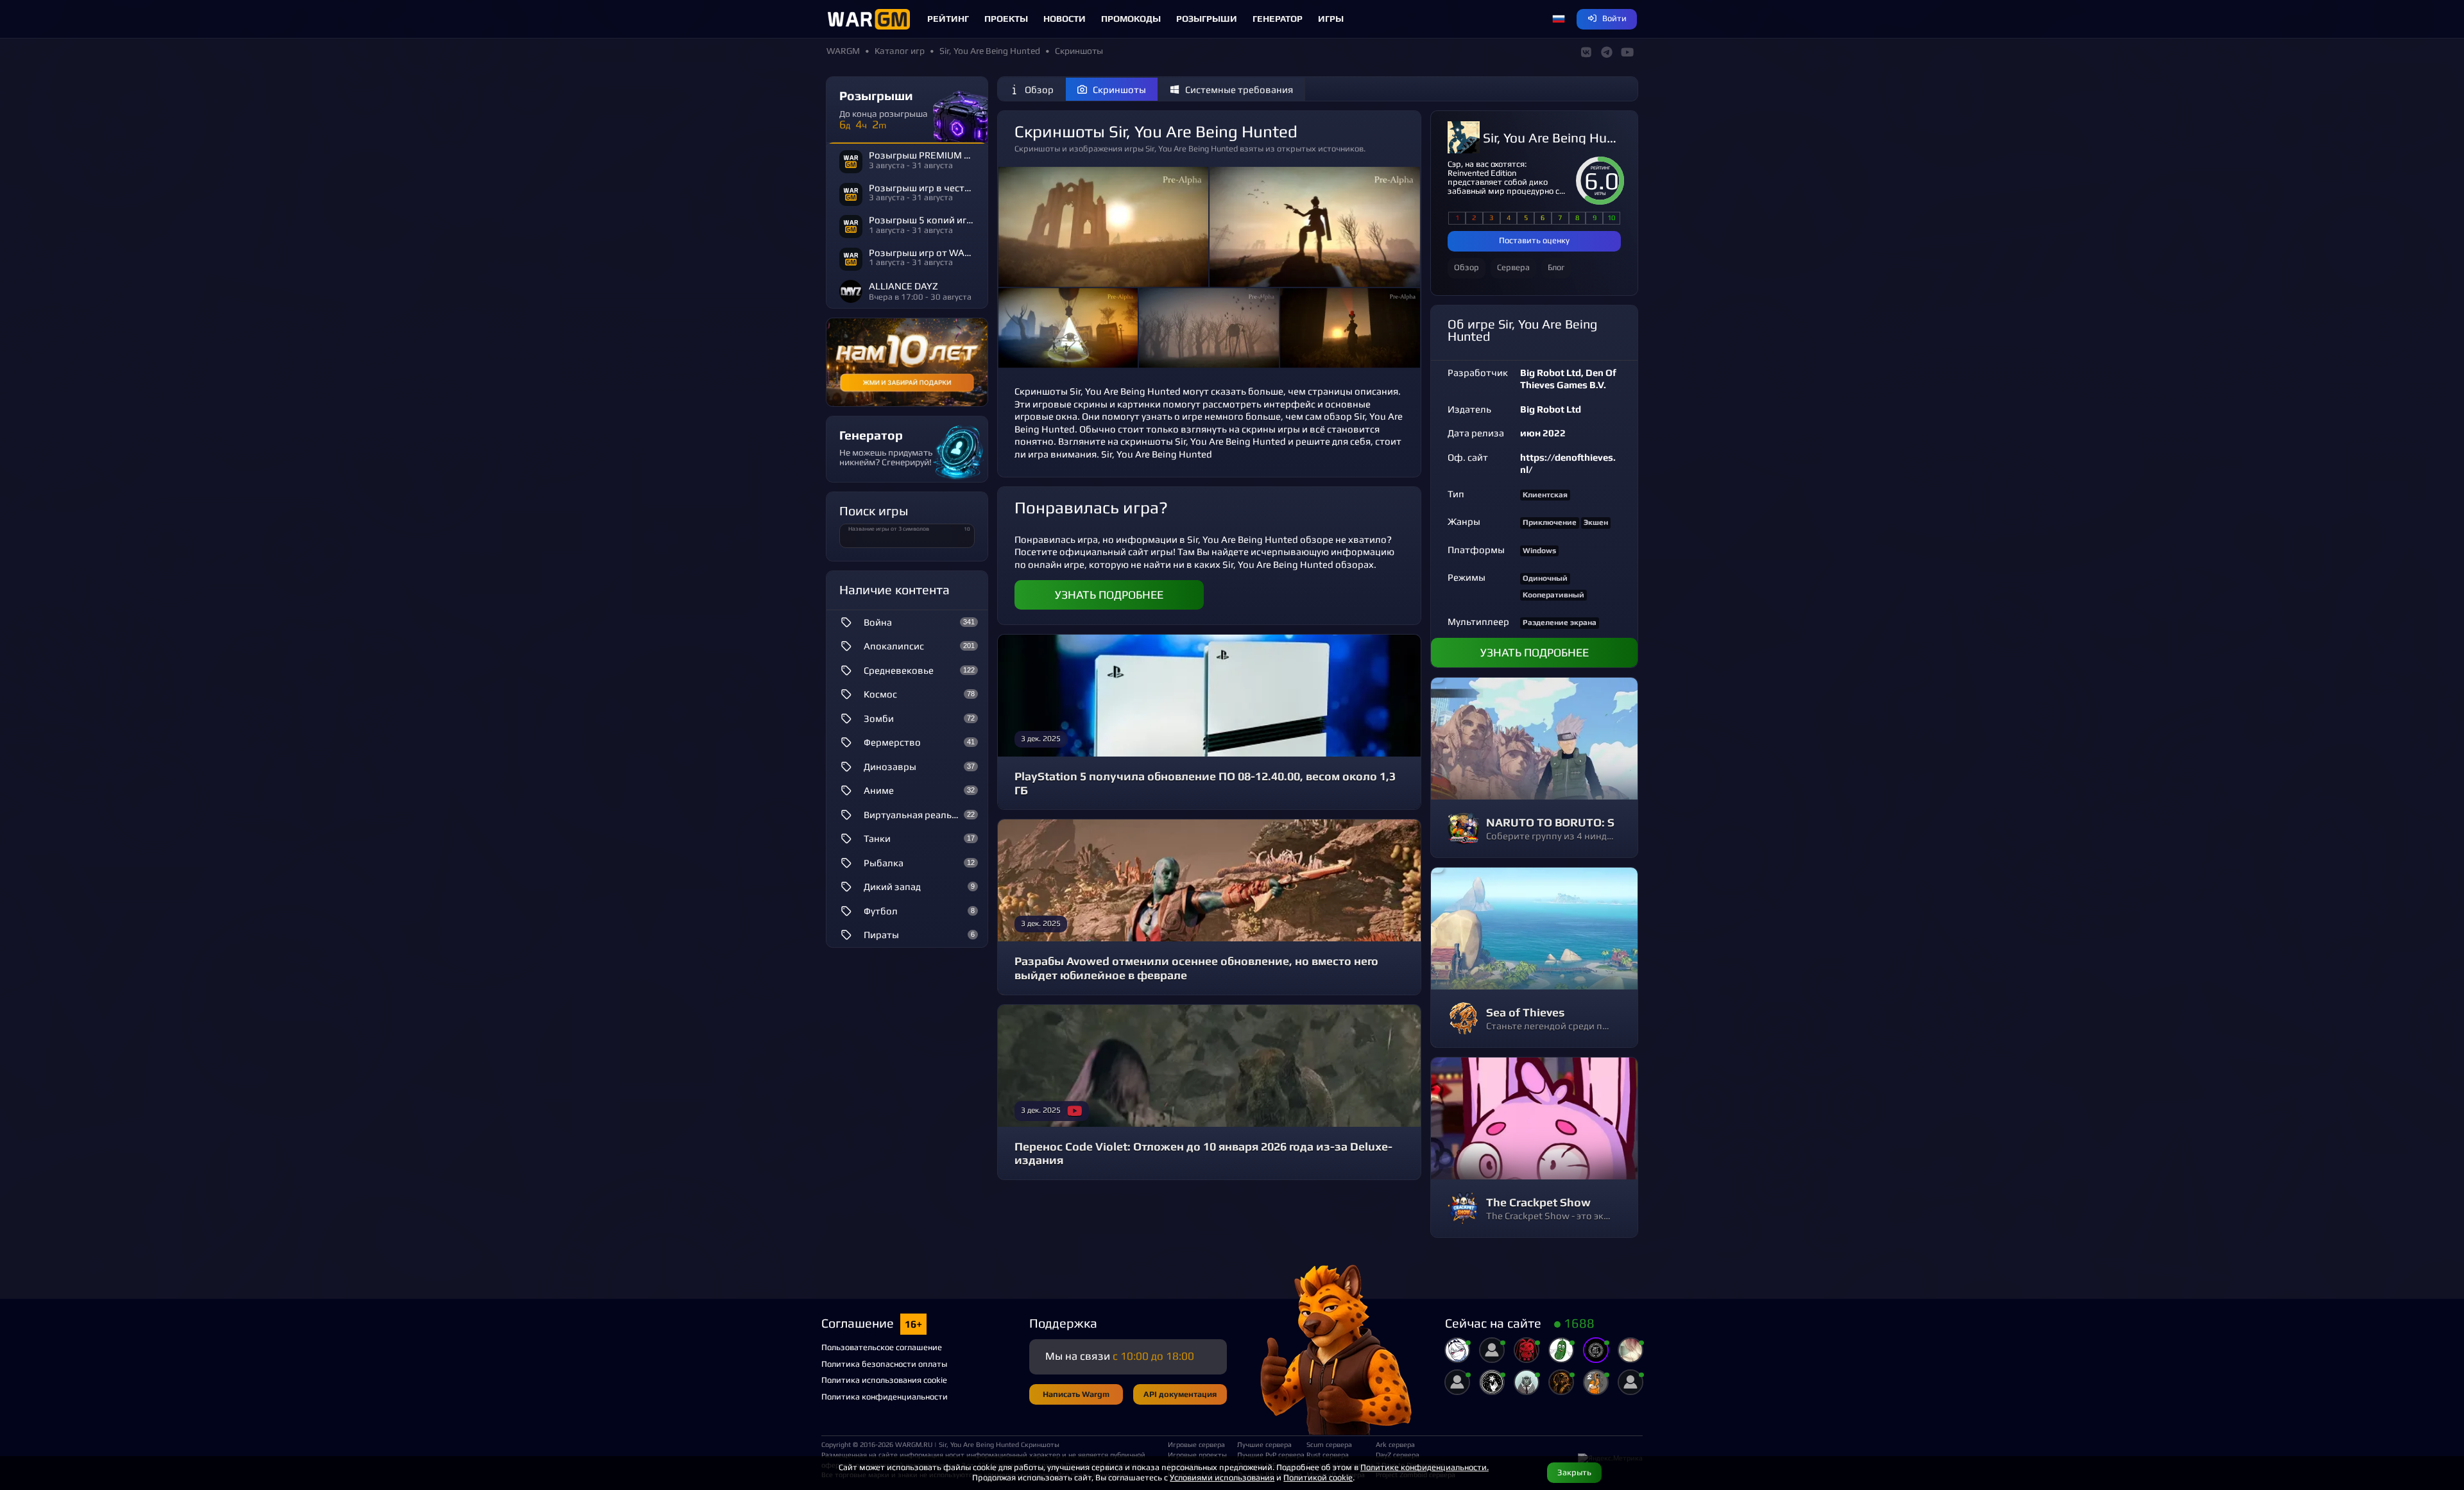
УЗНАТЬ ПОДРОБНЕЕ (1109, 595)
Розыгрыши (1207, 19)
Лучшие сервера (1264, 1444)
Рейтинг (948, 19)
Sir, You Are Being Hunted (1552, 138)
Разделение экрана (1560, 622)
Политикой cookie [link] (1318, 1477)
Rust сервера (1328, 1455)
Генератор (1278, 19)
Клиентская (1545, 495)
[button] (1559, 19)
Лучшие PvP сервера (1267, 1455)
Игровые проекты (1197, 1455)
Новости (1065, 19)
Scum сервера (1329, 1444)
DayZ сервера (1398, 1455)
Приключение (1550, 522)
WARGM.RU (914, 1444)
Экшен (1596, 522)
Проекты (1006, 19)
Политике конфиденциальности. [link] (1425, 1467)
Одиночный (1545, 578)
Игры (1331, 19)
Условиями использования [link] (1222, 1477)
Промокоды (1131, 19)
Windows (1539, 551)
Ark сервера (1395, 1444)
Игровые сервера (1196, 1444)
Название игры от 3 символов (889, 529)
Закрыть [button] (1574, 1472)
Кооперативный (1553, 595)
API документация (1180, 1394)
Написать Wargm (1076, 1394)
